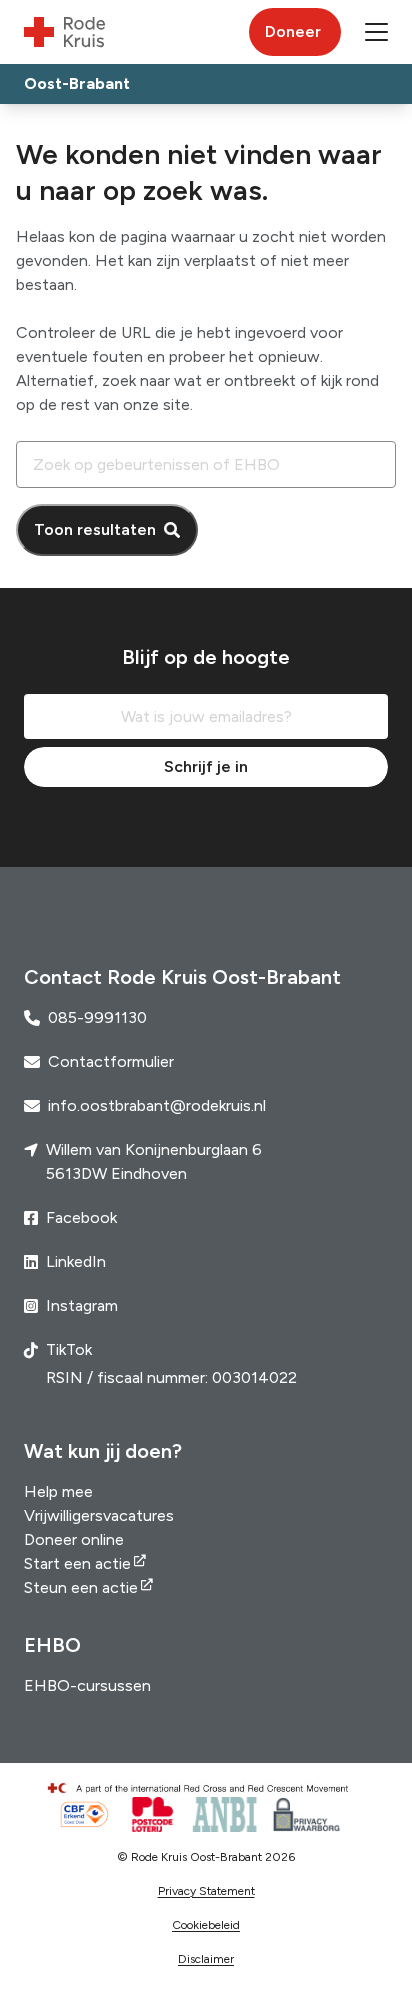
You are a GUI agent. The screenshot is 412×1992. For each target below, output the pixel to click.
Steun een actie (81, 1587)
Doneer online (74, 1539)
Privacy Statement (206, 1891)
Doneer (293, 31)
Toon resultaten (95, 529)
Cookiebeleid (206, 1925)
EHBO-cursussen (87, 1685)
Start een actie (77, 1563)
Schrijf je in (206, 766)
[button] (376, 32)
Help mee (58, 1491)
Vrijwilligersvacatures (99, 1515)
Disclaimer (206, 1959)
